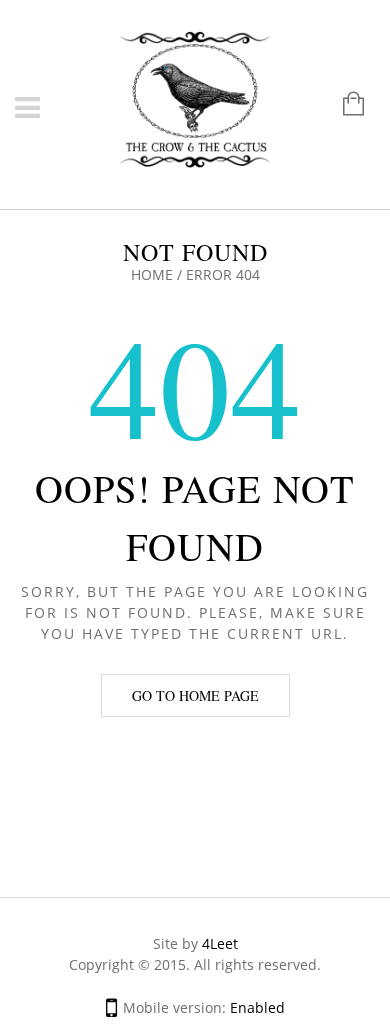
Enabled (257, 1007)
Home (152, 274)
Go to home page (195, 695)
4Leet (220, 943)
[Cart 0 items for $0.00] (343, 105)
